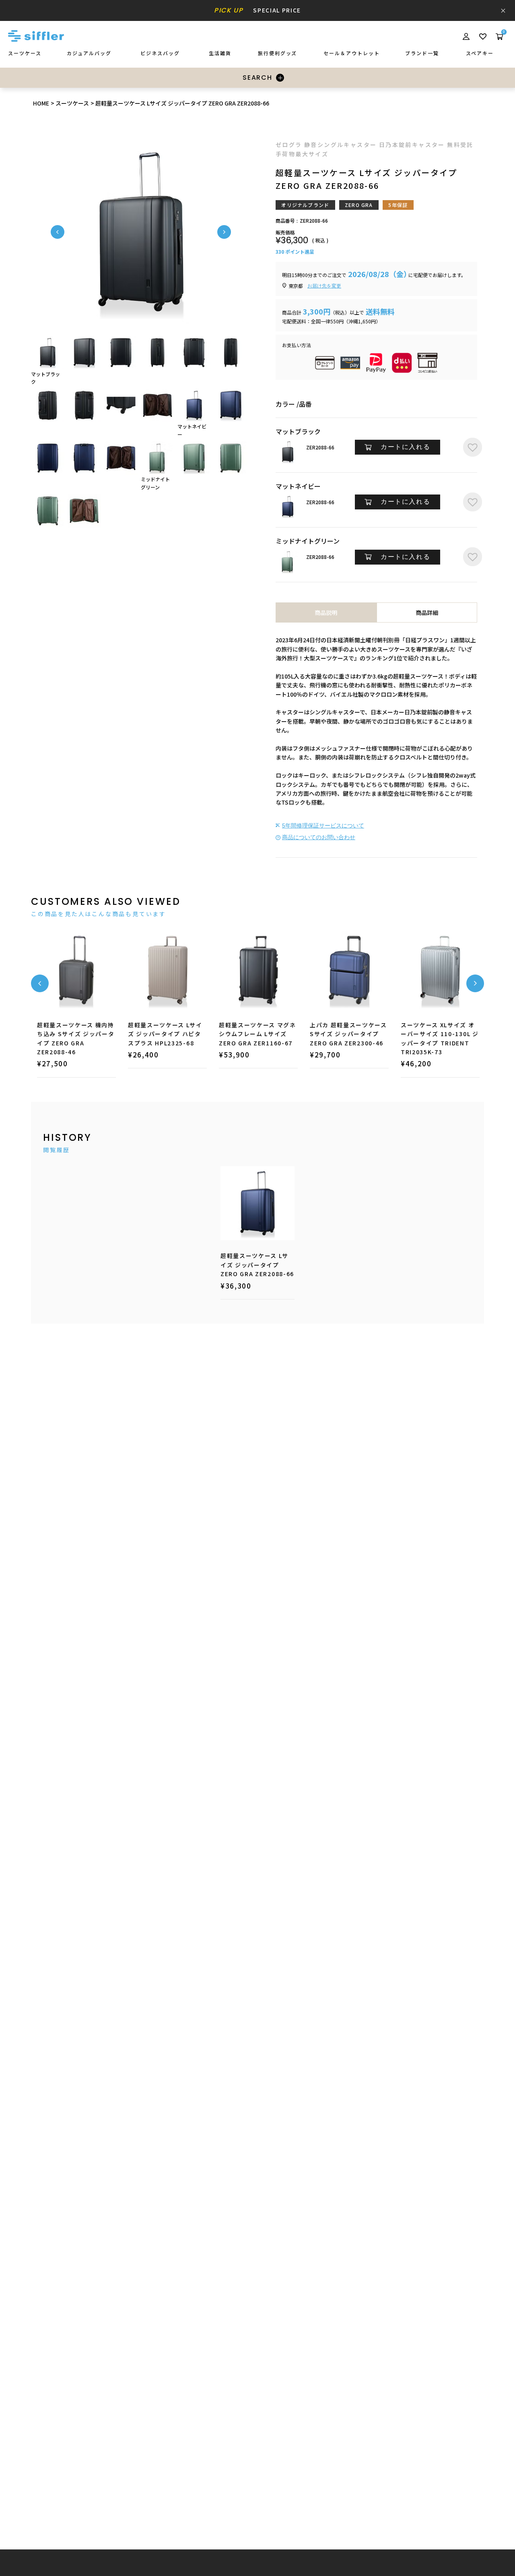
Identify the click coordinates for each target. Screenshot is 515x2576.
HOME (41, 103)
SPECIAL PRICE (257, 10)
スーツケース (72, 103)
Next (224, 232)
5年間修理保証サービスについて (323, 826)
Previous (58, 232)
